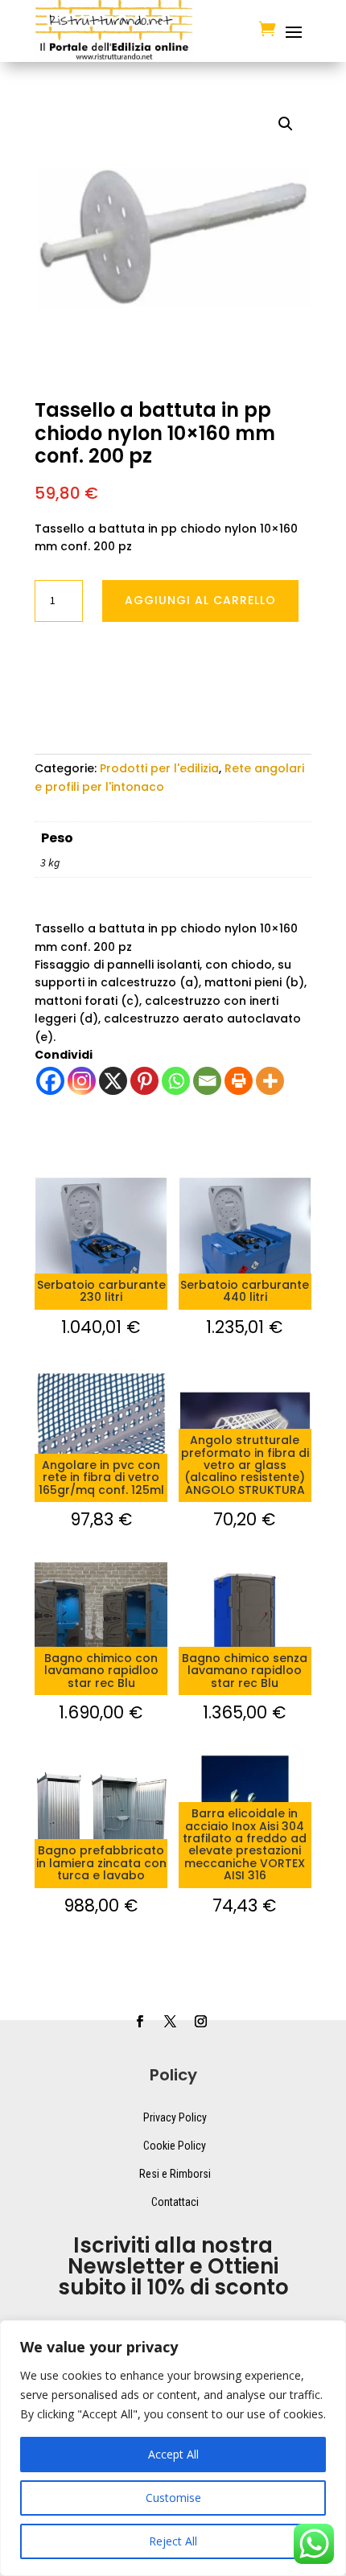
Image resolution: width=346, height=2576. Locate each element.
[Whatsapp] (176, 1081)
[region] (173, 2448)
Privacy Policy (175, 2117)
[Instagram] (82, 1081)
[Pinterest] (144, 1081)
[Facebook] (50, 1081)
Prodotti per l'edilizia (159, 768)
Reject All (173, 2541)
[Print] (239, 1081)
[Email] (207, 1081)
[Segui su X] (170, 2022)
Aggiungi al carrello (200, 600)
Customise (173, 2498)
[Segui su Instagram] (200, 2022)
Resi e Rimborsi (175, 2174)
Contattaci (175, 2202)
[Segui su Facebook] (139, 2022)
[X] (113, 1081)
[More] (270, 1081)
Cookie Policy (175, 2146)
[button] (286, 124)
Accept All (173, 2454)
